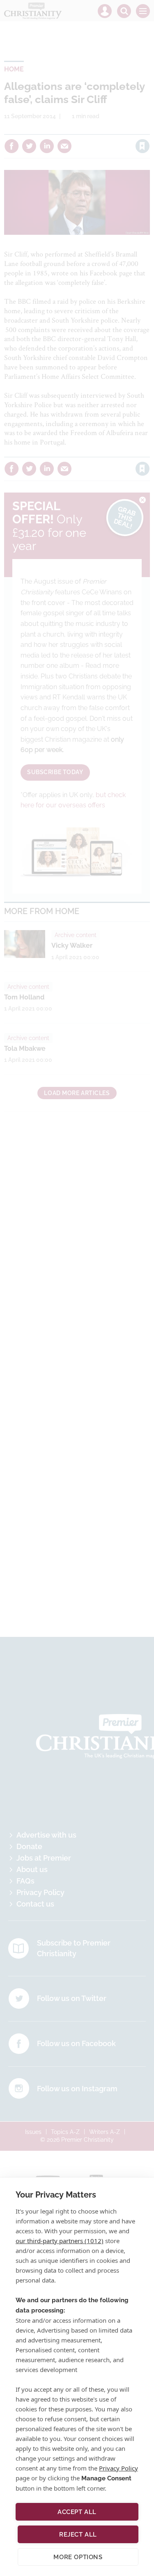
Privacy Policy (118, 2468)
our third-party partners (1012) (60, 2241)
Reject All (78, 2535)
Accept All (77, 2512)
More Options (78, 2557)
